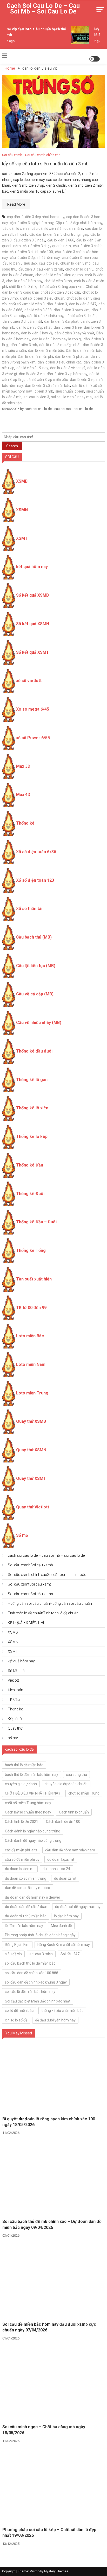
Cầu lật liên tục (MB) (36, 966)
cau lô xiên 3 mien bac (80, 258)
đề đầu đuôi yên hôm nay (55, 2020)
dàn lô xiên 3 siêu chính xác (60, 362)
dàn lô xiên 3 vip (32, 374)
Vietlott (13, 1680)
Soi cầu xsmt (29, 1584)
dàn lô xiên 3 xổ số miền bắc (48, 386)
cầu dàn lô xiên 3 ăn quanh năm (57, 228)
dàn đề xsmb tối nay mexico (28, 1888)
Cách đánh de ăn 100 (63, 1822)
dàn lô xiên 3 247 (83, 304)
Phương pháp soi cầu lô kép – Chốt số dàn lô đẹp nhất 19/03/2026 (49, 2533)
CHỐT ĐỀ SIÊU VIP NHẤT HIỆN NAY (33, 1793)
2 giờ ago (98, 41)
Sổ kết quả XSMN (33, 624)
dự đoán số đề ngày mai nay (78, 1907)
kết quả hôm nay (32, 567)
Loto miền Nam (31, 1364)
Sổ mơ (22, 1535)
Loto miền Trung (32, 1393)
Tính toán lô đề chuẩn (43, 1613)
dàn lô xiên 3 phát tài (72, 356)
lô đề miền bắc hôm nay (24, 1926)
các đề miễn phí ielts (21, 1850)
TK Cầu (14, 1700)
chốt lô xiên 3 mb (58, 281)
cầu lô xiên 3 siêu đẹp (20, 263)
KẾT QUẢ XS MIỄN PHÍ (26, 1623)
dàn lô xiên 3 (57, 304)
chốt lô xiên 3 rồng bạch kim (61, 287)
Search (12, 446)
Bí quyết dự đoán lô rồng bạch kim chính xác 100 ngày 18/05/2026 (49, 2122)
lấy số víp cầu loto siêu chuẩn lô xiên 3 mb (45, 164)
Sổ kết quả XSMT (33, 652)
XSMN (22, 510)
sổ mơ (13, 1738)
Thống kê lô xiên (32, 1108)
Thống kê (25, 823)
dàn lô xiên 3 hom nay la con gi (57, 339)
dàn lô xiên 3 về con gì (68, 368)
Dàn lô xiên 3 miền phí (35, 356)
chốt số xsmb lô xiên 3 (27, 304)
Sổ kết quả (16, 1671)
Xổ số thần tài (29, 909)
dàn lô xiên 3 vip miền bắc (47, 380)
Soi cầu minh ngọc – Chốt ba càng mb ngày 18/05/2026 (44, 2430)
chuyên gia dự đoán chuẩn (66, 1784)
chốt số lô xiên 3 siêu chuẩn (42, 298)
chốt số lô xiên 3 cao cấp (61, 292)
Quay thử (15, 1728)
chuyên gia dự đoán (21, 1784)
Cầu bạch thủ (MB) (34, 937)
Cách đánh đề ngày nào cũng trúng (33, 1840)
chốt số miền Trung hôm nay (28, 1803)
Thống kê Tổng (31, 1250)
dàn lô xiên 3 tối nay (32, 368)
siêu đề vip (13, 1954)
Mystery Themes (56, 2571)
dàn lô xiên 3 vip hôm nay (67, 374)
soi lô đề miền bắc (19, 2011)
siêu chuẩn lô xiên (70, 391)
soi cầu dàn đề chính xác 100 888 (32, 1973)
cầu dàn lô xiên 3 (16, 228)
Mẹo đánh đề (61, 1926)
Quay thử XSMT (31, 1478)
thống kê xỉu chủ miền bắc (62, 2011)
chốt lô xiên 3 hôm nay (24, 281)
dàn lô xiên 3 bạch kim (72, 310)
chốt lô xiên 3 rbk (23, 287)
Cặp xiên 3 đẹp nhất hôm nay (79, 223)
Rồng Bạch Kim (17, 1945)
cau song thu (76, 1775)
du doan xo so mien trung (26, 1878)
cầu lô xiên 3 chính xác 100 (31, 252)
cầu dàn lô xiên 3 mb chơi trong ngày (59, 234)
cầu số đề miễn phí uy (22, 1859)
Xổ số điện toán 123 (35, 880)
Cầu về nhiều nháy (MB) (39, 1023)
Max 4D (23, 795)
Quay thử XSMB (31, 1421)
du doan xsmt (65, 1878)
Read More (16, 204)
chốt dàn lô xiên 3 (79, 269)
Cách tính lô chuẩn (74, 1812)
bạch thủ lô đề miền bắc (24, 1765)
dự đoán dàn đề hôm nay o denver (33, 1897)
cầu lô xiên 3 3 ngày (29, 240)
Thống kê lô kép (32, 1137)
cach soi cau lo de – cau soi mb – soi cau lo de (43, 9)
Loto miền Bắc (30, 1336)
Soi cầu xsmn (30, 1594)
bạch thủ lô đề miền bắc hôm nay (32, 1775)
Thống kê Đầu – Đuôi (36, 1222)
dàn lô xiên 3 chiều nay (45, 316)
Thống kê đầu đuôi (34, 1051)
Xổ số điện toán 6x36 (36, 852)
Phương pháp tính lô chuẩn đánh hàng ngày (40, 1935)
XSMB (22, 481)
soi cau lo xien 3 (36, 397)
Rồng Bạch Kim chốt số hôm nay (64, 1945)
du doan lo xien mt (20, 1869)
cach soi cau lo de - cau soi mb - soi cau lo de (59, 409)
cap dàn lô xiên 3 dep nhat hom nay (36, 217)
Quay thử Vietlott (33, 1507)
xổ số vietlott (29, 681)
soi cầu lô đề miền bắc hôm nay (30, 1992)
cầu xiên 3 (27, 269)
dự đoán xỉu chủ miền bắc (26, 1916)
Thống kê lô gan (32, 1080)
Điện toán (15, 1690)
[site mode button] (95, 59)
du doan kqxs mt (61, 1859)
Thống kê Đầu (30, 1165)
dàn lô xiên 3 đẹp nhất (34, 327)
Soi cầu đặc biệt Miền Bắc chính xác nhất (38, 2001)
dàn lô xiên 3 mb (24, 345)
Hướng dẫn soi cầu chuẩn (50, 1603)
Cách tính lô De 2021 (22, 1822)
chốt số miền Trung (84, 1793)
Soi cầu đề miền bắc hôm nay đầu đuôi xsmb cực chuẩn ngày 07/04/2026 (49, 2327)
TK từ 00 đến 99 (31, 1308)
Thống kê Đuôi (30, 1194)
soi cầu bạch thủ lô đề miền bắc (30, 1963)
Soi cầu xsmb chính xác (43, 155)
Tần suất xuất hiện (34, 1279)
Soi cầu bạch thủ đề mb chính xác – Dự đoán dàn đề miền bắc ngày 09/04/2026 (52, 2224)
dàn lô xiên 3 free (68, 327)
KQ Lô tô (15, 1719)
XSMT (22, 538)
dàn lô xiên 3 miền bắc (46, 350)
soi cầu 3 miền (41, 1954)
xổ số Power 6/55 (33, 738)
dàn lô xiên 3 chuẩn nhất (22, 321)
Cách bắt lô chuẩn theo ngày (28, 1812)
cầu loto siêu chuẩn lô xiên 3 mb (65, 263)
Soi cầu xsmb (12, 155)
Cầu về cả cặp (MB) (35, 994)
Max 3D (23, 766)
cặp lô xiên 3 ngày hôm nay (32, 223)
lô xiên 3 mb (44, 391)
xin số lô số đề (16, 2020)
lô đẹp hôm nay (66, 1916)
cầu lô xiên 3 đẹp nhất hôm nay (35, 258)
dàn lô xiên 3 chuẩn (81, 316)
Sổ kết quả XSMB (32, 595)
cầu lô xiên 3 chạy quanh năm (47, 246)
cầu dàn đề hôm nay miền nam (70, 1850)
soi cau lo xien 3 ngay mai (72, 397)
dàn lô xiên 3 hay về (37, 333)
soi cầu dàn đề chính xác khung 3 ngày (36, 1982)
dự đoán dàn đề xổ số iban (26, 1907)
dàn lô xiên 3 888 (38, 310)
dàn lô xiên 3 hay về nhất (74, 333)
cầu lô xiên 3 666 (61, 240)
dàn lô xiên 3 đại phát (61, 321)
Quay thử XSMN (31, 1450)
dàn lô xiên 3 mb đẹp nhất (60, 345)
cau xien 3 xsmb (50, 269)
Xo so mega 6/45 (33, 709)
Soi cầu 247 (70, 1954)
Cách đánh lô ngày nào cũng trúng (33, 1831)
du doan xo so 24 (56, 1869)
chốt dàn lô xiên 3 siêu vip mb (59, 275)
